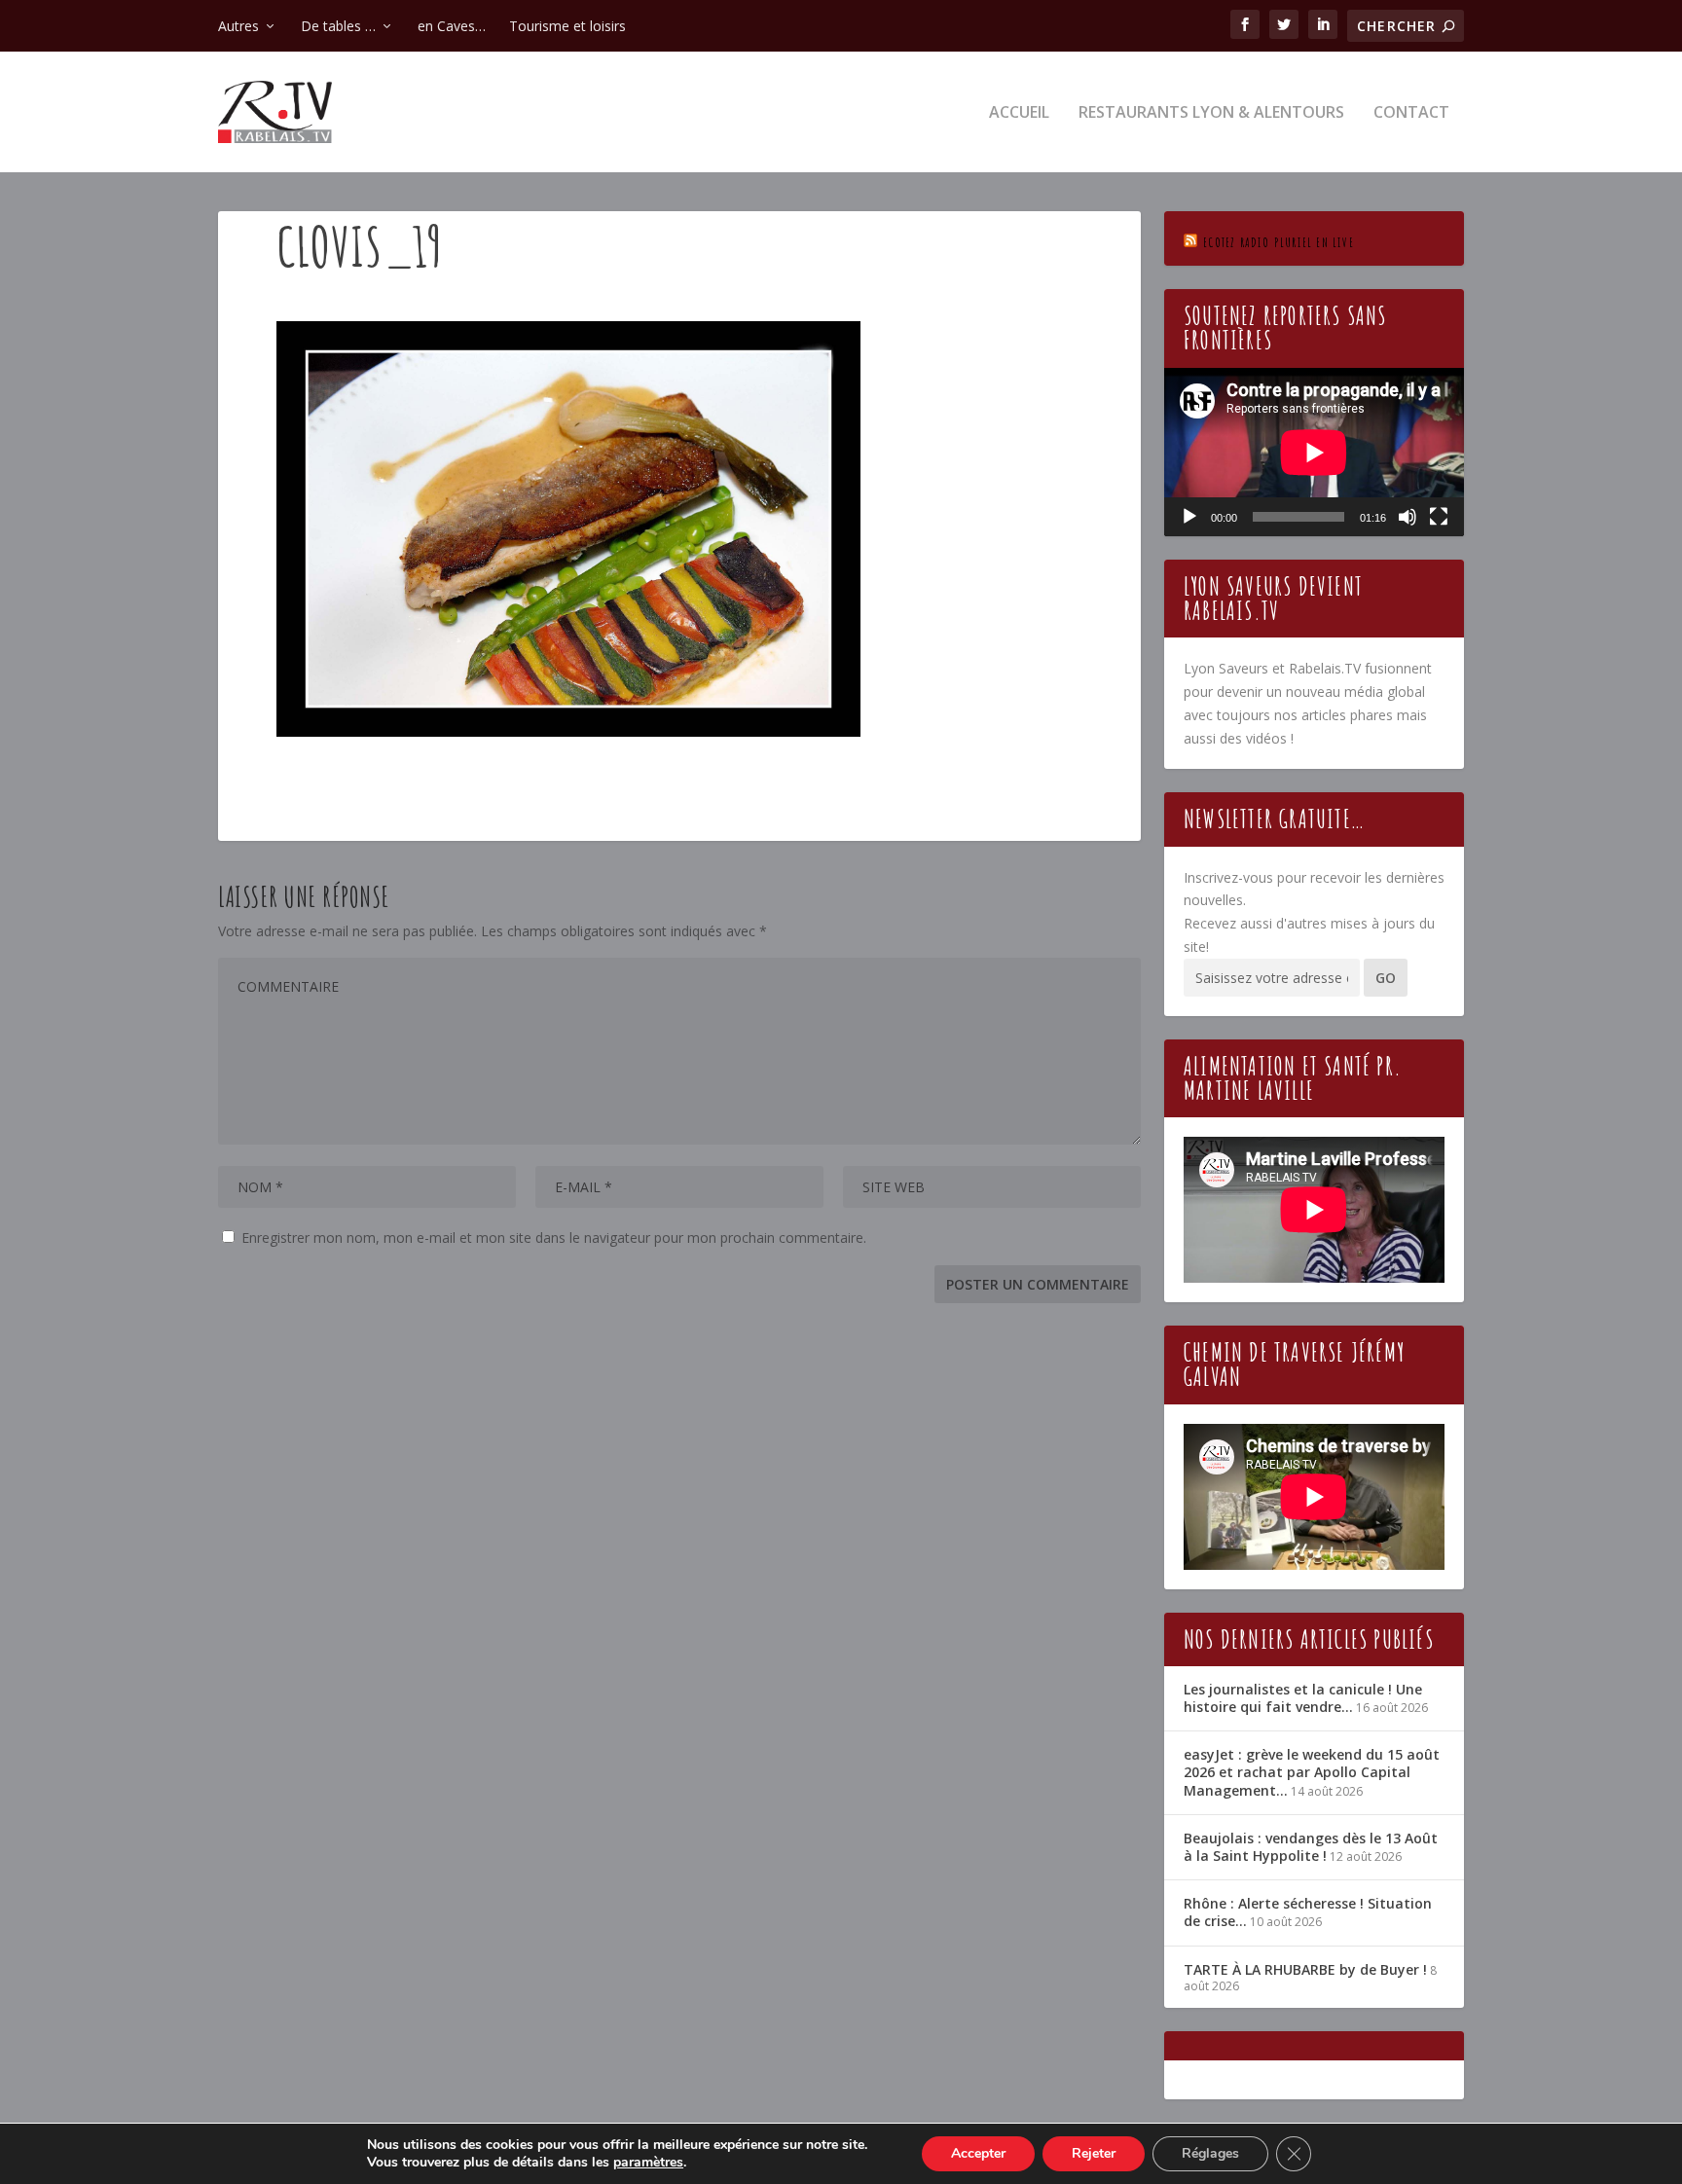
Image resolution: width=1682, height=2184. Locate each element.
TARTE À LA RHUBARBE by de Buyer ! (1305, 1969)
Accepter (978, 2153)
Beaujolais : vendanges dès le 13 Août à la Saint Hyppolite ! (1311, 1847)
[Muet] (1408, 517)
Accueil (1019, 113)
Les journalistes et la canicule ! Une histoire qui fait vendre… (1303, 1698)
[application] (1314, 452)
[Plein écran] (1439, 517)
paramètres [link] (648, 2162)
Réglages (1210, 2153)
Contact (1411, 113)
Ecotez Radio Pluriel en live (1279, 242)
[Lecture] (1189, 517)
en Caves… (452, 26)
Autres (238, 26)
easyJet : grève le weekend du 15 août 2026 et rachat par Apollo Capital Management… (1312, 1772)
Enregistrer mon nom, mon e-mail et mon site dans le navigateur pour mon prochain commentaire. (554, 1238)
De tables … (338, 26)
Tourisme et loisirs (567, 26)
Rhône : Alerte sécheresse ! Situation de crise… (1308, 1912)
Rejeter (1094, 2153)
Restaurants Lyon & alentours (1211, 113)
